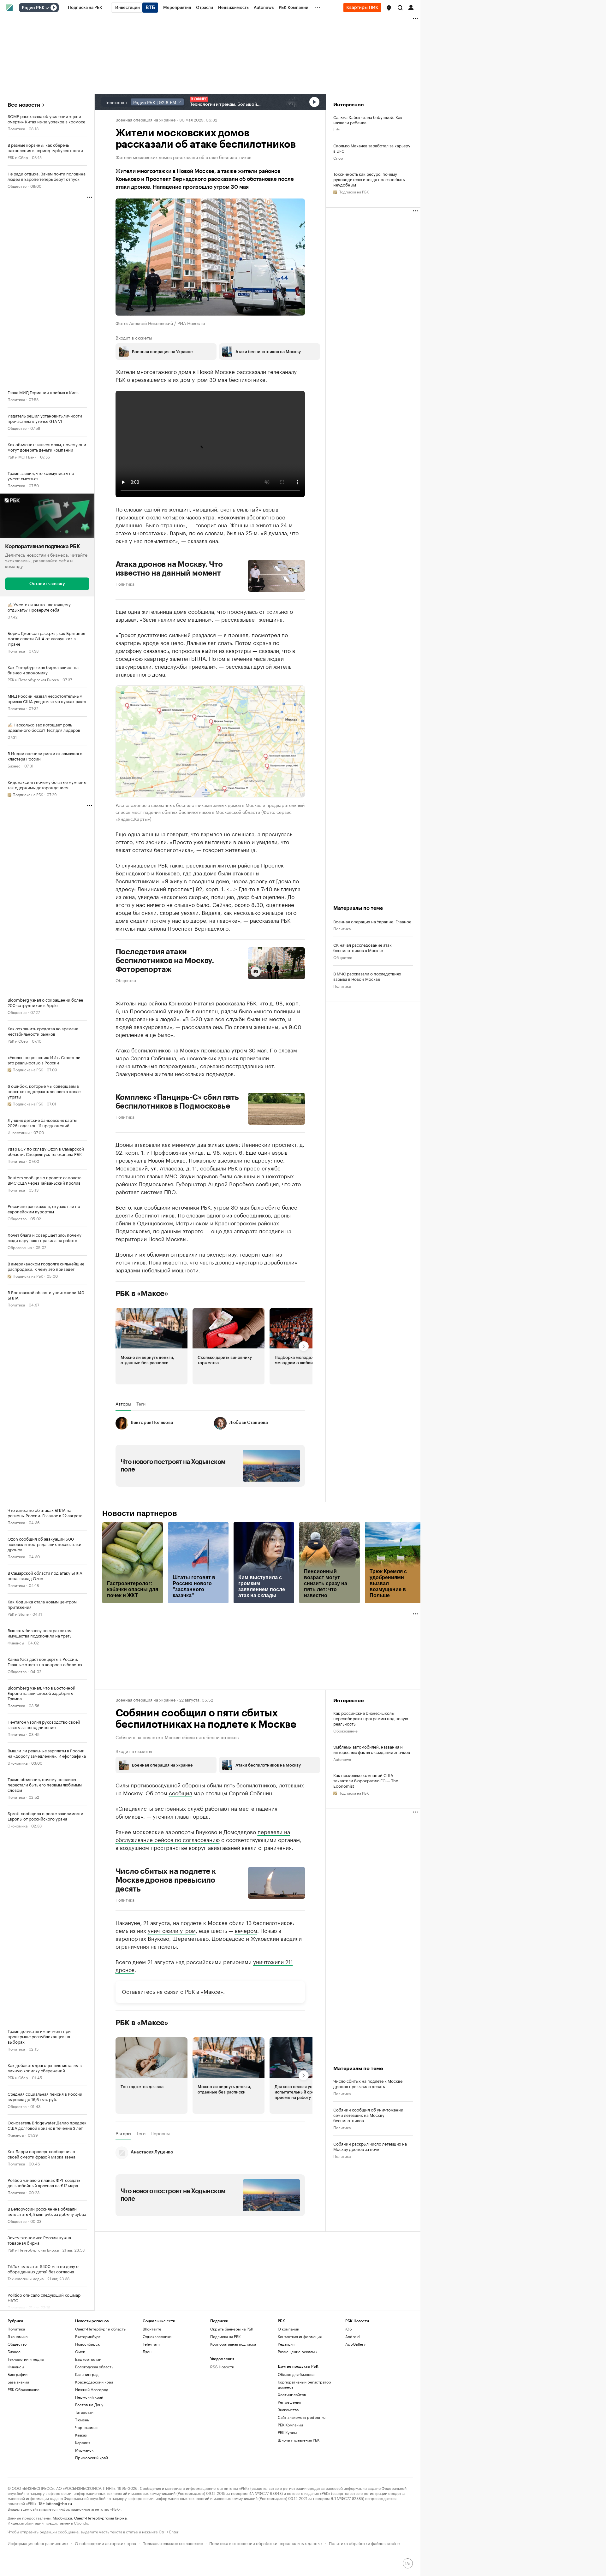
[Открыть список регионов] (389, 8)
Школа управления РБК (299, 2440)
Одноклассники (157, 2336)
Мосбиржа (62, 2517)
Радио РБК (33, 8)
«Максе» (212, 1991)
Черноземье (86, 2427)
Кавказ (81, 2435)
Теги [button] (141, 1404)
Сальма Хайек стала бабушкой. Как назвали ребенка (368, 120)
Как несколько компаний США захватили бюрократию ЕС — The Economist (366, 1780)
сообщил (180, 1792)
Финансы (16, 1642)
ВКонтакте (152, 2329)
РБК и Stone (18, 1614)
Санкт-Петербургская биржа (100, 2517)
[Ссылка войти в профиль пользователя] (411, 7)
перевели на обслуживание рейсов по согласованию (203, 1835)
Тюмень (82, 2420)
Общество (17, 186)
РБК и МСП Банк (22, 456)
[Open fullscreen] (293, 697)
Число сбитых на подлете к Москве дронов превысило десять (166, 1880)
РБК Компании (290, 2425)
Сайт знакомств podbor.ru (302, 2417)
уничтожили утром (172, 1930)
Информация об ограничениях (38, 2543)
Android (353, 2336)
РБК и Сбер (18, 157)
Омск (80, 2351)
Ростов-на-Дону (89, 2404)
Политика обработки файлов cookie (364, 2543)
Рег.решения (289, 2402)
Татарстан (84, 2412)
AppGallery (355, 2344)
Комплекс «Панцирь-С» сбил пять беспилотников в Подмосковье (177, 1102)
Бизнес (14, 765)
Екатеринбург (88, 2336)
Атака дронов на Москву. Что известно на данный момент (169, 569)
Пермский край (89, 2397)
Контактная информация (300, 2336)
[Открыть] (47, 8)
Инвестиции (19, 1132)
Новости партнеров (140, 1513)
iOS (349, 2329)
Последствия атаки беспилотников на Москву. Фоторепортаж (165, 961)
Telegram (151, 2344)
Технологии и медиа (26, 2278)
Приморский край (92, 2458)
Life (337, 129)
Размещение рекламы (297, 2351)
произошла (215, 1050)
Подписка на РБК (225, 2336)
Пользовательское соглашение (173, 2543)
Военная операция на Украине (146, 119)
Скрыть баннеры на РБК (232, 2329)
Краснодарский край (94, 2382)
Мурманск (84, 2450)
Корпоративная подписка (233, 2344)
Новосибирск (87, 2344)
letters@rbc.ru (59, 2503)
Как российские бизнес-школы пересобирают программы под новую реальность (371, 1718)
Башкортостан (88, 2359)
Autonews (342, 1759)
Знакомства (288, 2410)
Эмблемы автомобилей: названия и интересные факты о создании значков (372, 1749)
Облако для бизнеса (296, 2374)
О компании (288, 2329)
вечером (246, 1930)
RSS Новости (222, 2367)
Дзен (147, 2351)
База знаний (18, 2382)
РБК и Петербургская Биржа (33, 679)
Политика (16, 128)
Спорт (339, 158)
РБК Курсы (287, 2432)
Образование (20, 1247)
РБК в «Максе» (142, 1294)
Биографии (18, 2374)
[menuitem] (85, 8)
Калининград (87, 2374)
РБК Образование (24, 2389)
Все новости (24, 105)
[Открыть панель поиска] (400, 8)
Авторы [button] (123, 1404)
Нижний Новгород (92, 2389)
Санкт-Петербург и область (100, 2329)
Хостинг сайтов (292, 2394)
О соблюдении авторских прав (105, 2543)
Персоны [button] (160, 2133)
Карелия (83, 2442)
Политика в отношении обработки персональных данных (266, 2543)
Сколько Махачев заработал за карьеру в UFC (372, 148)
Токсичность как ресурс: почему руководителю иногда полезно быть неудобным (369, 179)
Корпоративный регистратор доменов (304, 2384)
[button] (389, 8)
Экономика (18, 1763)
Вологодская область (94, 2367)
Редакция (286, 2344)
